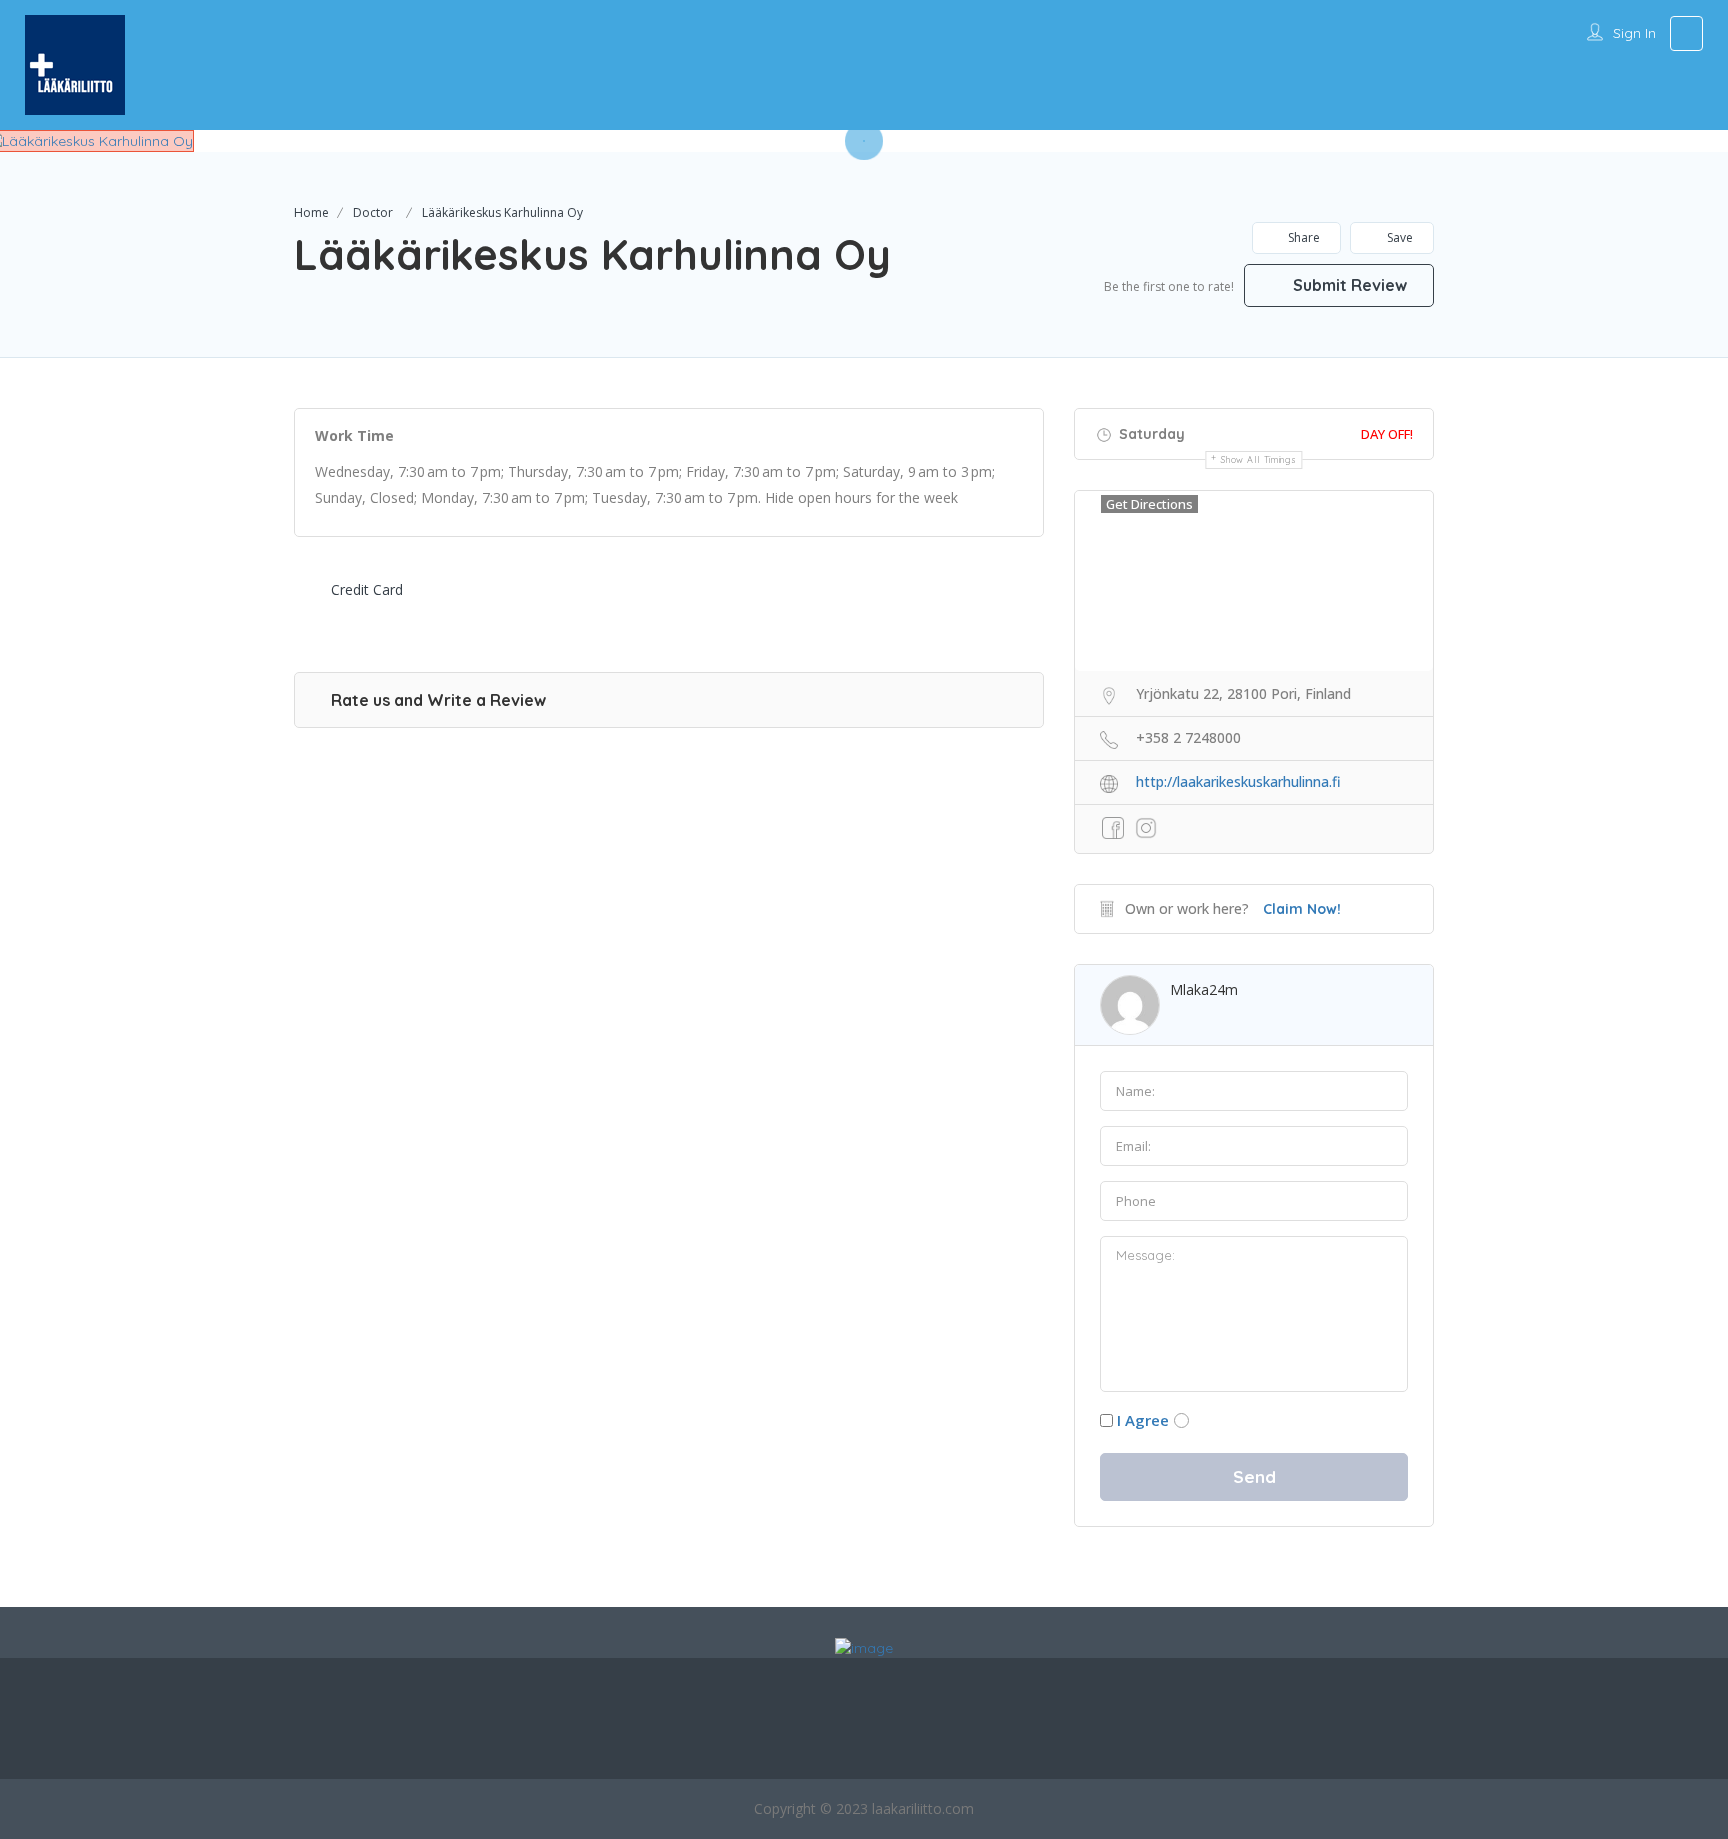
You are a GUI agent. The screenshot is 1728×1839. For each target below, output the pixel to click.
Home (311, 212)
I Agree (1143, 1420)
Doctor (373, 212)
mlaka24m (1204, 989)
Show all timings (1258, 459)
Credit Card (367, 589)
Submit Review (1348, 285)
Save (1398, 237)
